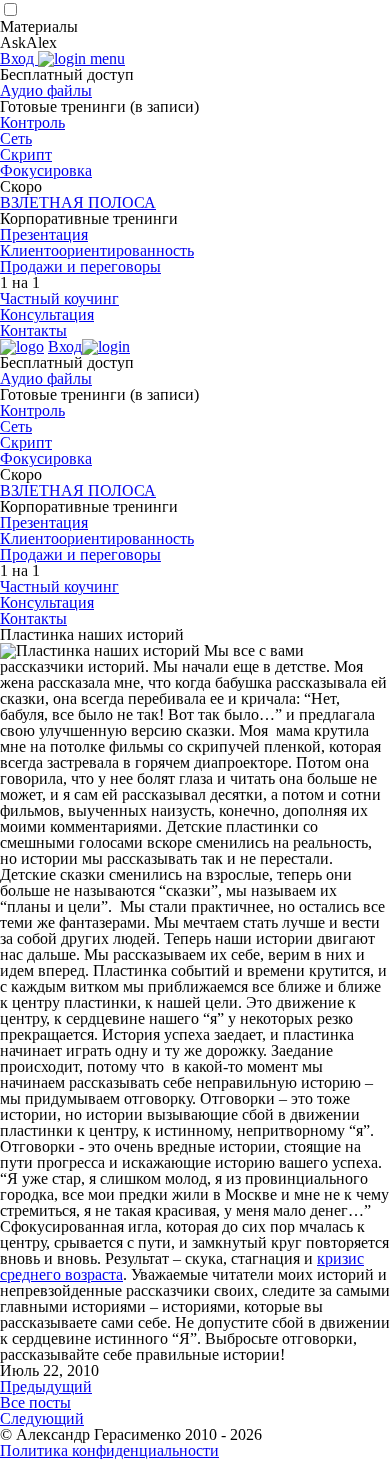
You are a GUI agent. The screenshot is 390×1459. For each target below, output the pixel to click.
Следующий (42, 1418)
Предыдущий (46, 1386)
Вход (19, 58)
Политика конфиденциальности (109, 1450)
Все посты (35, 1402)
